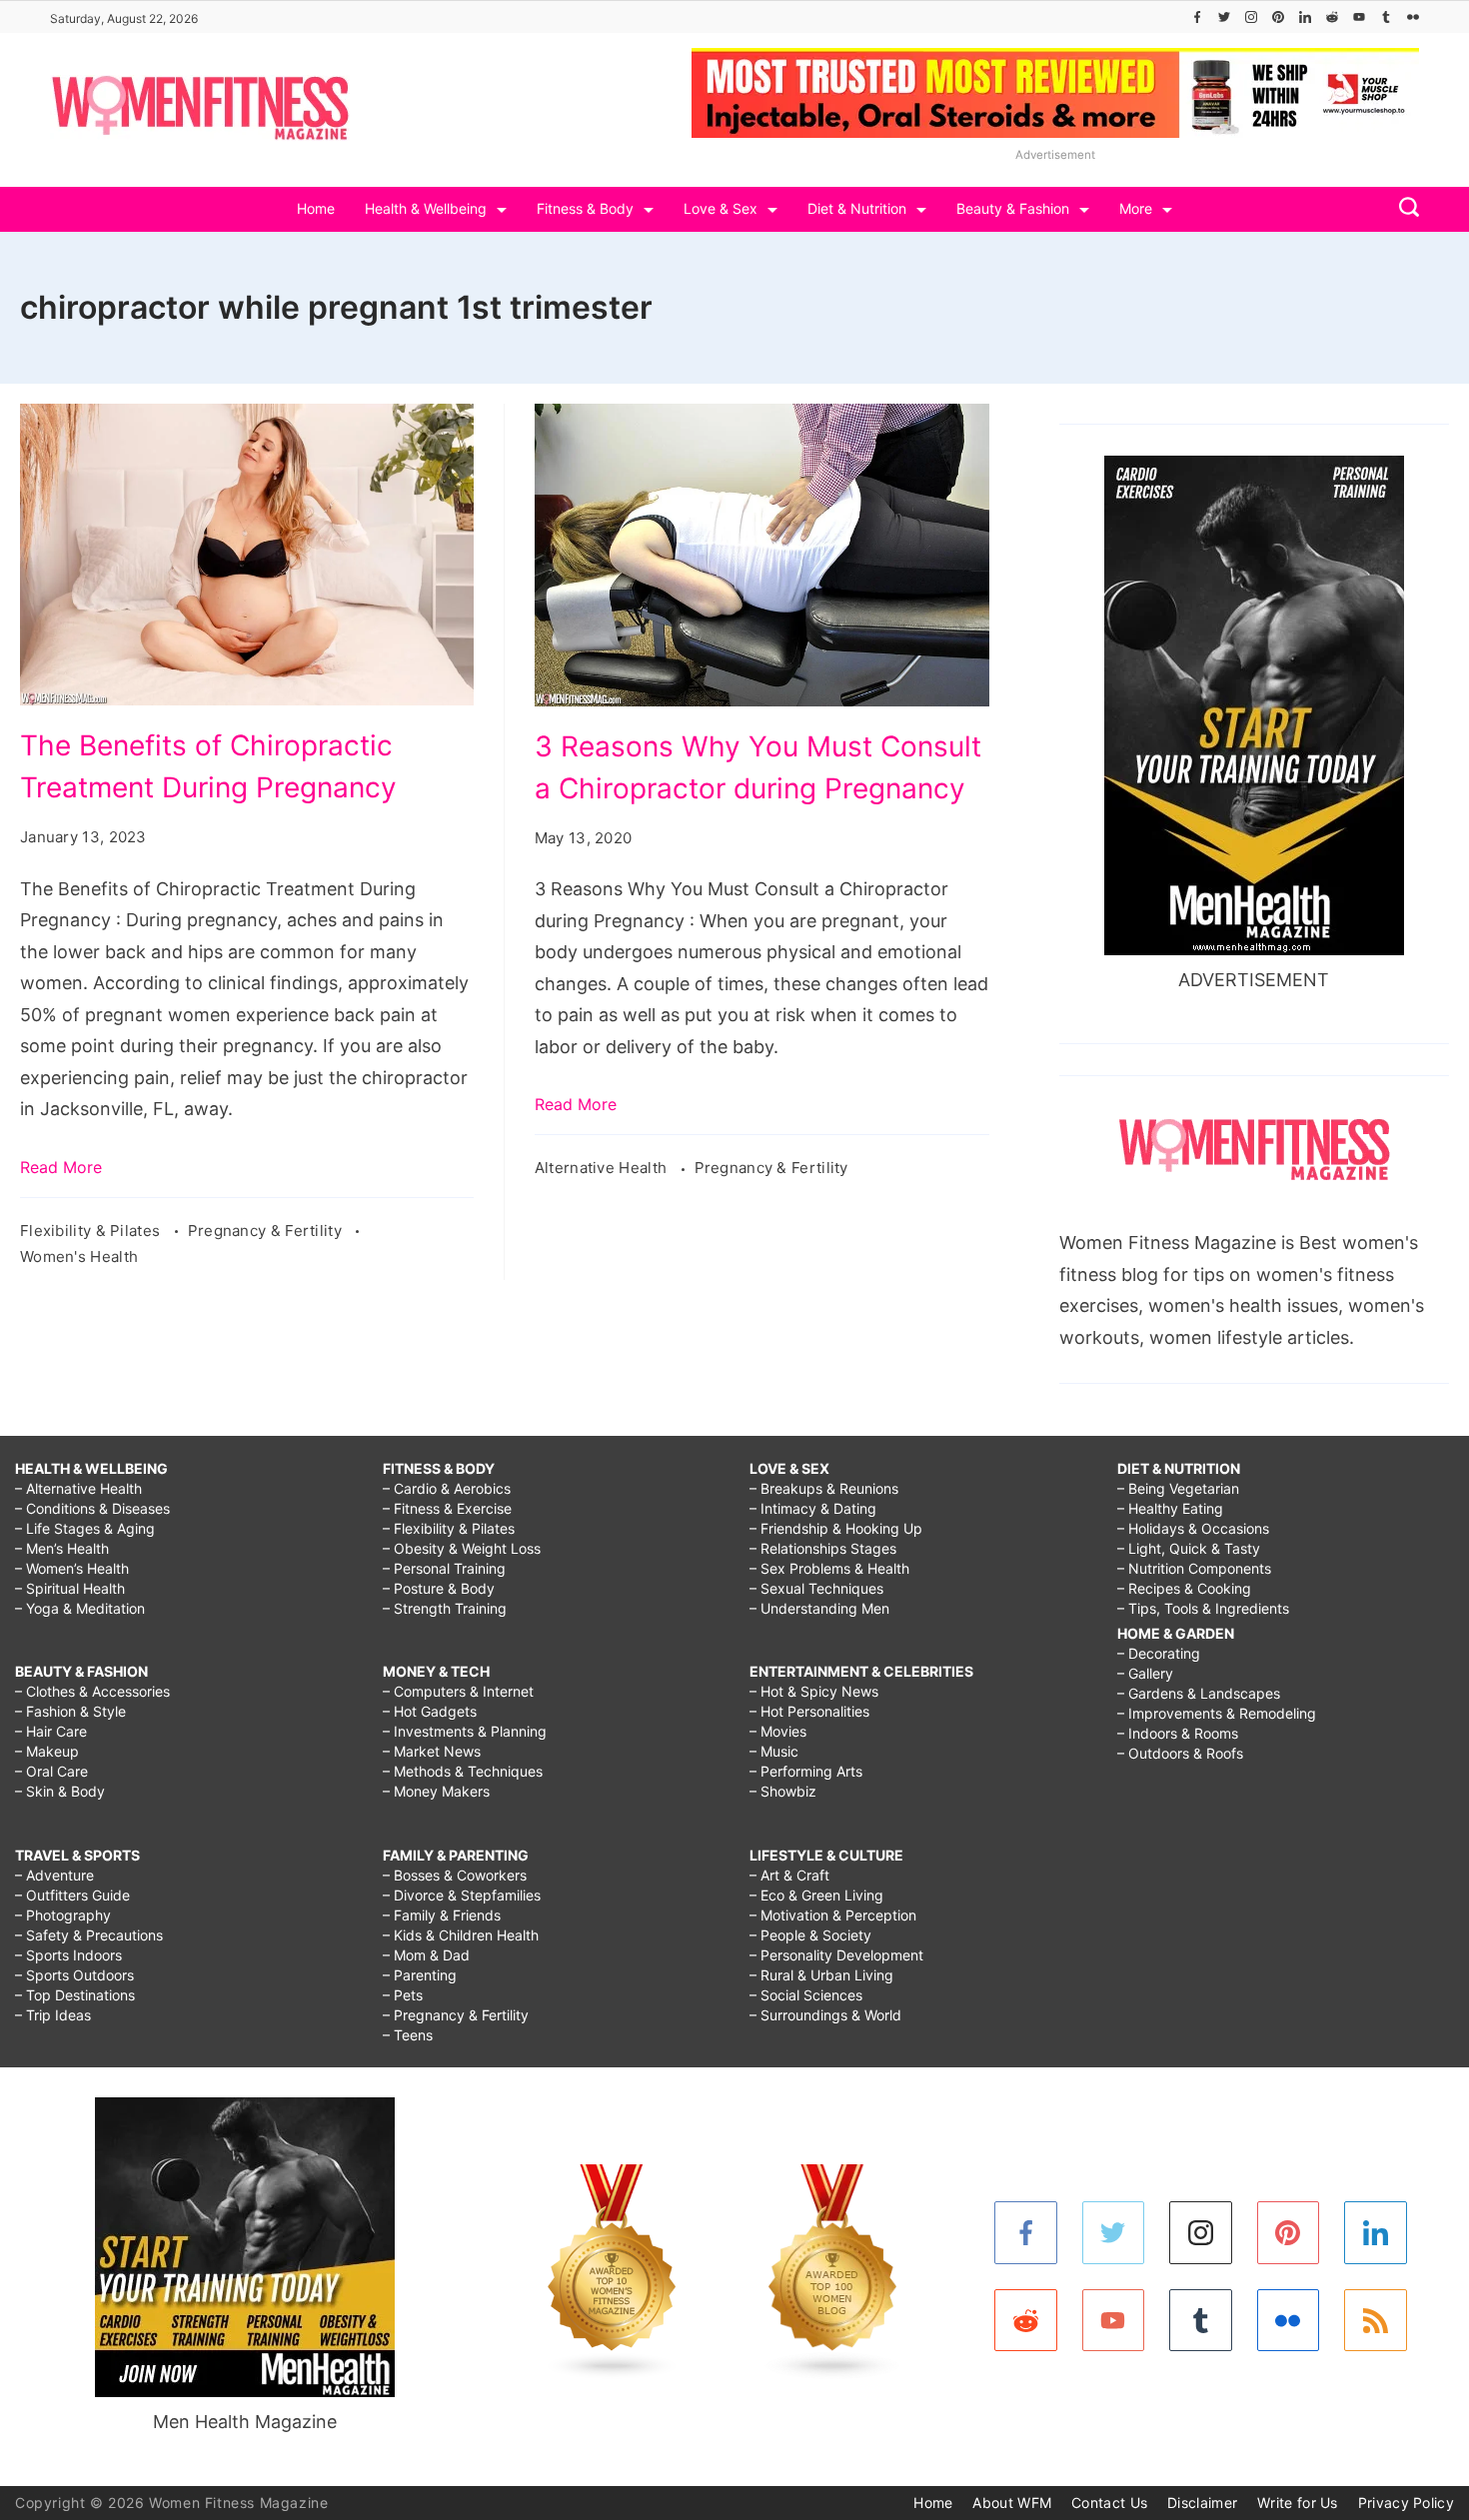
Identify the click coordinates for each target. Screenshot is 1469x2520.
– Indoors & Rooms (1178, 1733)
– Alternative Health (78, 1488)
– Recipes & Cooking (1184, 1588)
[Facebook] (1197, 17)
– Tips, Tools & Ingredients (1203, 1608)
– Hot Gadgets (430, 1711)
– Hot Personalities (809, 1711)
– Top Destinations (75, 1995)
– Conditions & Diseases (92, 1508)
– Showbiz (783, 1791)
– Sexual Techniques (816, 1588)
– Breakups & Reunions (824, 1488)
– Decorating (1159, 1653)
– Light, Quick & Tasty (1189, 1548)
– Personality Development (836, 1955)
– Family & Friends (442, 1915)
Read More (61, 1167)
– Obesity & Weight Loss (462, 1548)
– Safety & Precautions (89, 1935)
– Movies (778, 1731)
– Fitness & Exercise (447, 1508)
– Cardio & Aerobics (447, 1488)
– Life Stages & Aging (85, 1528)
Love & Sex (721, 208)
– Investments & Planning (465, 1731)
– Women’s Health (72, 1568)
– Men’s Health (62, 1548)
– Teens (408, 2035)
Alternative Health (603, 1168)
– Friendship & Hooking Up (836, 1528)
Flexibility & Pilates (92, 1231)
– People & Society (810, 1935)
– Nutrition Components (1194, 1568)
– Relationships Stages (823, 1548)
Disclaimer (1202, 2503)
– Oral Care (51, 1771)
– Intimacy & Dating (813, 1508)
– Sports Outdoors (74, 1975)
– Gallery (1145, 1673)
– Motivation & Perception (833, 1915)
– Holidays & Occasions (1193, 1528)
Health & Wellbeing (426, 208)
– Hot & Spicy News (814, 1691)
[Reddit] (1332, 17)
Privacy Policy (1406, 2503)
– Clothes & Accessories (92, 1691)
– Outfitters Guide (72, 1895)
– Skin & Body (60, 1791)
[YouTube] (1359, 17)
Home (316, 208)
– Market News (432, 1751)
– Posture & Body (439, 1588)
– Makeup (47, 1751)
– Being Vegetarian (1178, 1488)
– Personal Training (444, 1568)
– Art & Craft (789, 1875)
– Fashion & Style (70, 1711)
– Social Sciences (806, 1995)
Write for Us (1298, 2503)
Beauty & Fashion (1013, 208)
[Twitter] (1224, 17)
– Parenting (420, 1975)
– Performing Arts (806, 1771)
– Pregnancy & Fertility (456, 2015)
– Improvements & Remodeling (1217, 1713)
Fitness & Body (585, 208)
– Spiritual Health (70, 1588)
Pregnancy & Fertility (267, 1231)
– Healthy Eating (1170, 1508)
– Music (774, 1751)
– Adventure (54, 1875)
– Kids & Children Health (461, 1935)
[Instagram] (1251, 17)
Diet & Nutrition (857, 208)
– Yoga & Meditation (80, 1608)
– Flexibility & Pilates (449, 1528)
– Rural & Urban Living (821, 1975)
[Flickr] (1413, 17)
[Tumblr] (1386, 17)
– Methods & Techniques (463, 1771)
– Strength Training (445, 1608)
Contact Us (1109, 2503)
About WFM (1012, 2503)
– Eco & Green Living (816, 1895)
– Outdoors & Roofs (1180, 1753)
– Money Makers (436, 1791)
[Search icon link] (1404, 209)
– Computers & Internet (458, 1691)
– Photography (63, 1915)
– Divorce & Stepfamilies (462, 1895)
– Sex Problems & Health (829, 1568)
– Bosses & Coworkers (455, 1875)
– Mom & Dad (426, 1955)
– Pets (403, 1995)
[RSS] (1376, 2321)
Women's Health (79, 1257)
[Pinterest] (1278, 17)
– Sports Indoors (68, 1955)
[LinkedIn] (1305, 17)
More (1136, 208)
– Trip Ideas (53, 2015)
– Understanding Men (819, 1608)
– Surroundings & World (825, 2015)
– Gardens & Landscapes (1199, 1693)
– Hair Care (51, 1731)
